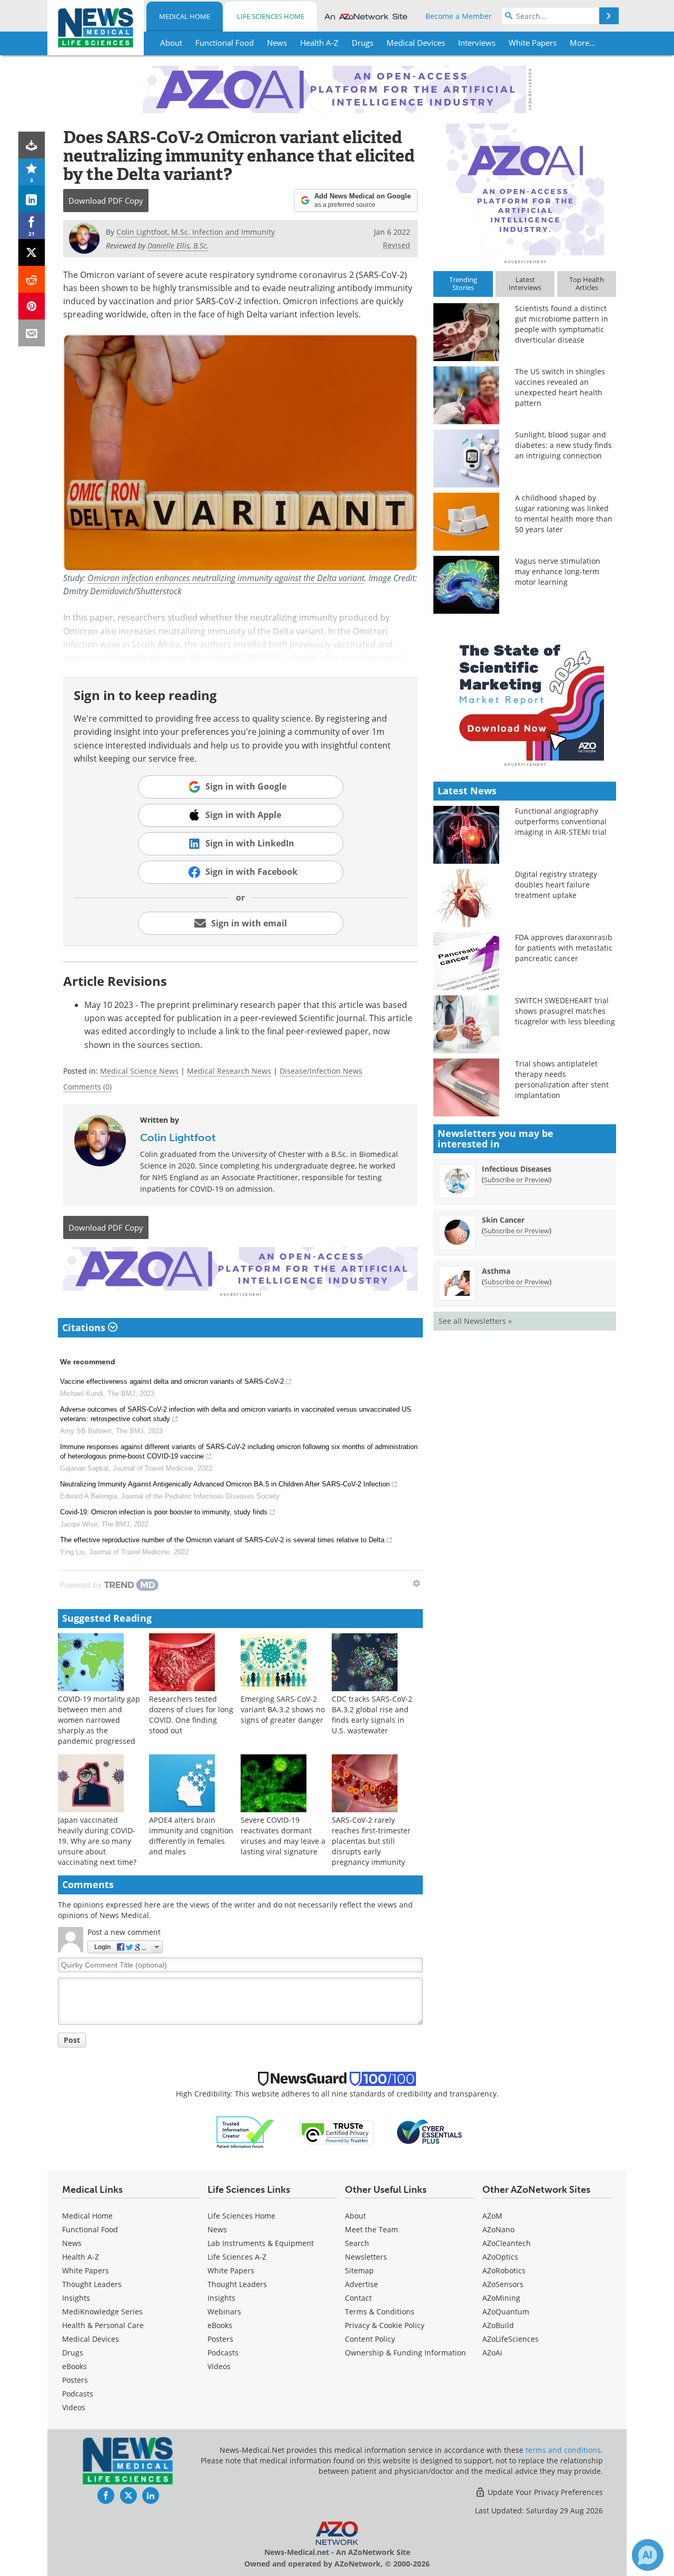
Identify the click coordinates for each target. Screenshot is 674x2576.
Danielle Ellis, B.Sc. (178, 246)
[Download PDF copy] (32, 145)
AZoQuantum (506, 2312)
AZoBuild (498, 2325)
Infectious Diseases (517, 1169)
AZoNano (498, 2229)
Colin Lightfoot (178, 1137)
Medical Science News (139, 1071)
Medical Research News (229, 1071)
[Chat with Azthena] (648, 2555)
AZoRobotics (504, 2270)
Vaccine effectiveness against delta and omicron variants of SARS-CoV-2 (172, 1381)
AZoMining (501, 2298)
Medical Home (185, 16)
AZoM (492, 2216)
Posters (75, 2380)
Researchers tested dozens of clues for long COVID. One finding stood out (191, 1715)
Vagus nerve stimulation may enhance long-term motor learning (558, 571)
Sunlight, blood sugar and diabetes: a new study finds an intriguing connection (563, 445)
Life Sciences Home (271, 16)
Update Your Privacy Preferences (544, 2492)
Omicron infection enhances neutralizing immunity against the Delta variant (226, 578)
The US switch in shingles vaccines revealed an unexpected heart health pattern (560, 387)
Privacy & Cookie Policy (385, 2325)
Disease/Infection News (321, 1071)
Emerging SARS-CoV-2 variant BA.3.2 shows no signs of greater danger (283, 1709)
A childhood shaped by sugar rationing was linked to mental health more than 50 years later (564, 513)
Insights (76, 2298)
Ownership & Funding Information (405, 2353)
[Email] (32, 333)
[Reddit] (32, 279)
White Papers (86, 2270)
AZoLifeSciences (511, 2339)
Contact (358, 2298)
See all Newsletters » (475, 1321)
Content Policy (370, 2339)
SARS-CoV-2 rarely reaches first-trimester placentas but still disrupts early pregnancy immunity (371, 1841)
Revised (397, 245)
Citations (85, 1327)
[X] (32, 252)
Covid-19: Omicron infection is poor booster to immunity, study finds (164, 1512)
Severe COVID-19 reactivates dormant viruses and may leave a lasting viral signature (283, 1836)
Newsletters (366, 2257)
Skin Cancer (503, 1220)
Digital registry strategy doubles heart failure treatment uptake (556, 885)
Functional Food (90, 2229)
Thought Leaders (92, 2284)
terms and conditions (563, 2450)
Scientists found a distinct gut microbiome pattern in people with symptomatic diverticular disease (562, 324)
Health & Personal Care (103, 2325)
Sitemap (359, 2270)
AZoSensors (503, 2284)
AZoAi (492, 2353)
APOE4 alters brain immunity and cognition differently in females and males (191, 1836)
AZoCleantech (507, 2243)
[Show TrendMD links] (417, 1583)
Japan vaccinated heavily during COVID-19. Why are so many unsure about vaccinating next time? (97, 1841)
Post (72, 2040)
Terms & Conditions (380, 2312)
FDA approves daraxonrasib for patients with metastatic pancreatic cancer (564, 948)
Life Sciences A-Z (237, 2257)
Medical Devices (91, 2339)
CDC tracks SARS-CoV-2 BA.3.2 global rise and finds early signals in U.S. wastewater (372, 1715)
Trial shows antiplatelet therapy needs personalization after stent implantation (562, 1079)
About (355, 2216)
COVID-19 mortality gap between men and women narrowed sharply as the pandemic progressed (99, 1720)
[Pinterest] (32, 306)
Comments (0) (87, 1087)
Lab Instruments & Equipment (261, 2243)
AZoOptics (500, 2257)
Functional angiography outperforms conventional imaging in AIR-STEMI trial (561, 821)
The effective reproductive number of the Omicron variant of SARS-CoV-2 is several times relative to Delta (222, 1540)
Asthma (496, 1271)
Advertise (361, 2284)
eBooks (75, 2366)
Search (357, 2243)
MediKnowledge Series (102, 2312)
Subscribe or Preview (517, 1180)
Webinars (224, 2312)
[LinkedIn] (32, 199)
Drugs (73, 2353)
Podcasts (78, 2394)
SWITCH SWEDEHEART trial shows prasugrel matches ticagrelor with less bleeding (565, 1011)
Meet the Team (371, 2229)
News (72, 2243)
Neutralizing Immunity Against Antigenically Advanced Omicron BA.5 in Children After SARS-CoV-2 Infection (225, 1484)
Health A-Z (81, 2257)
